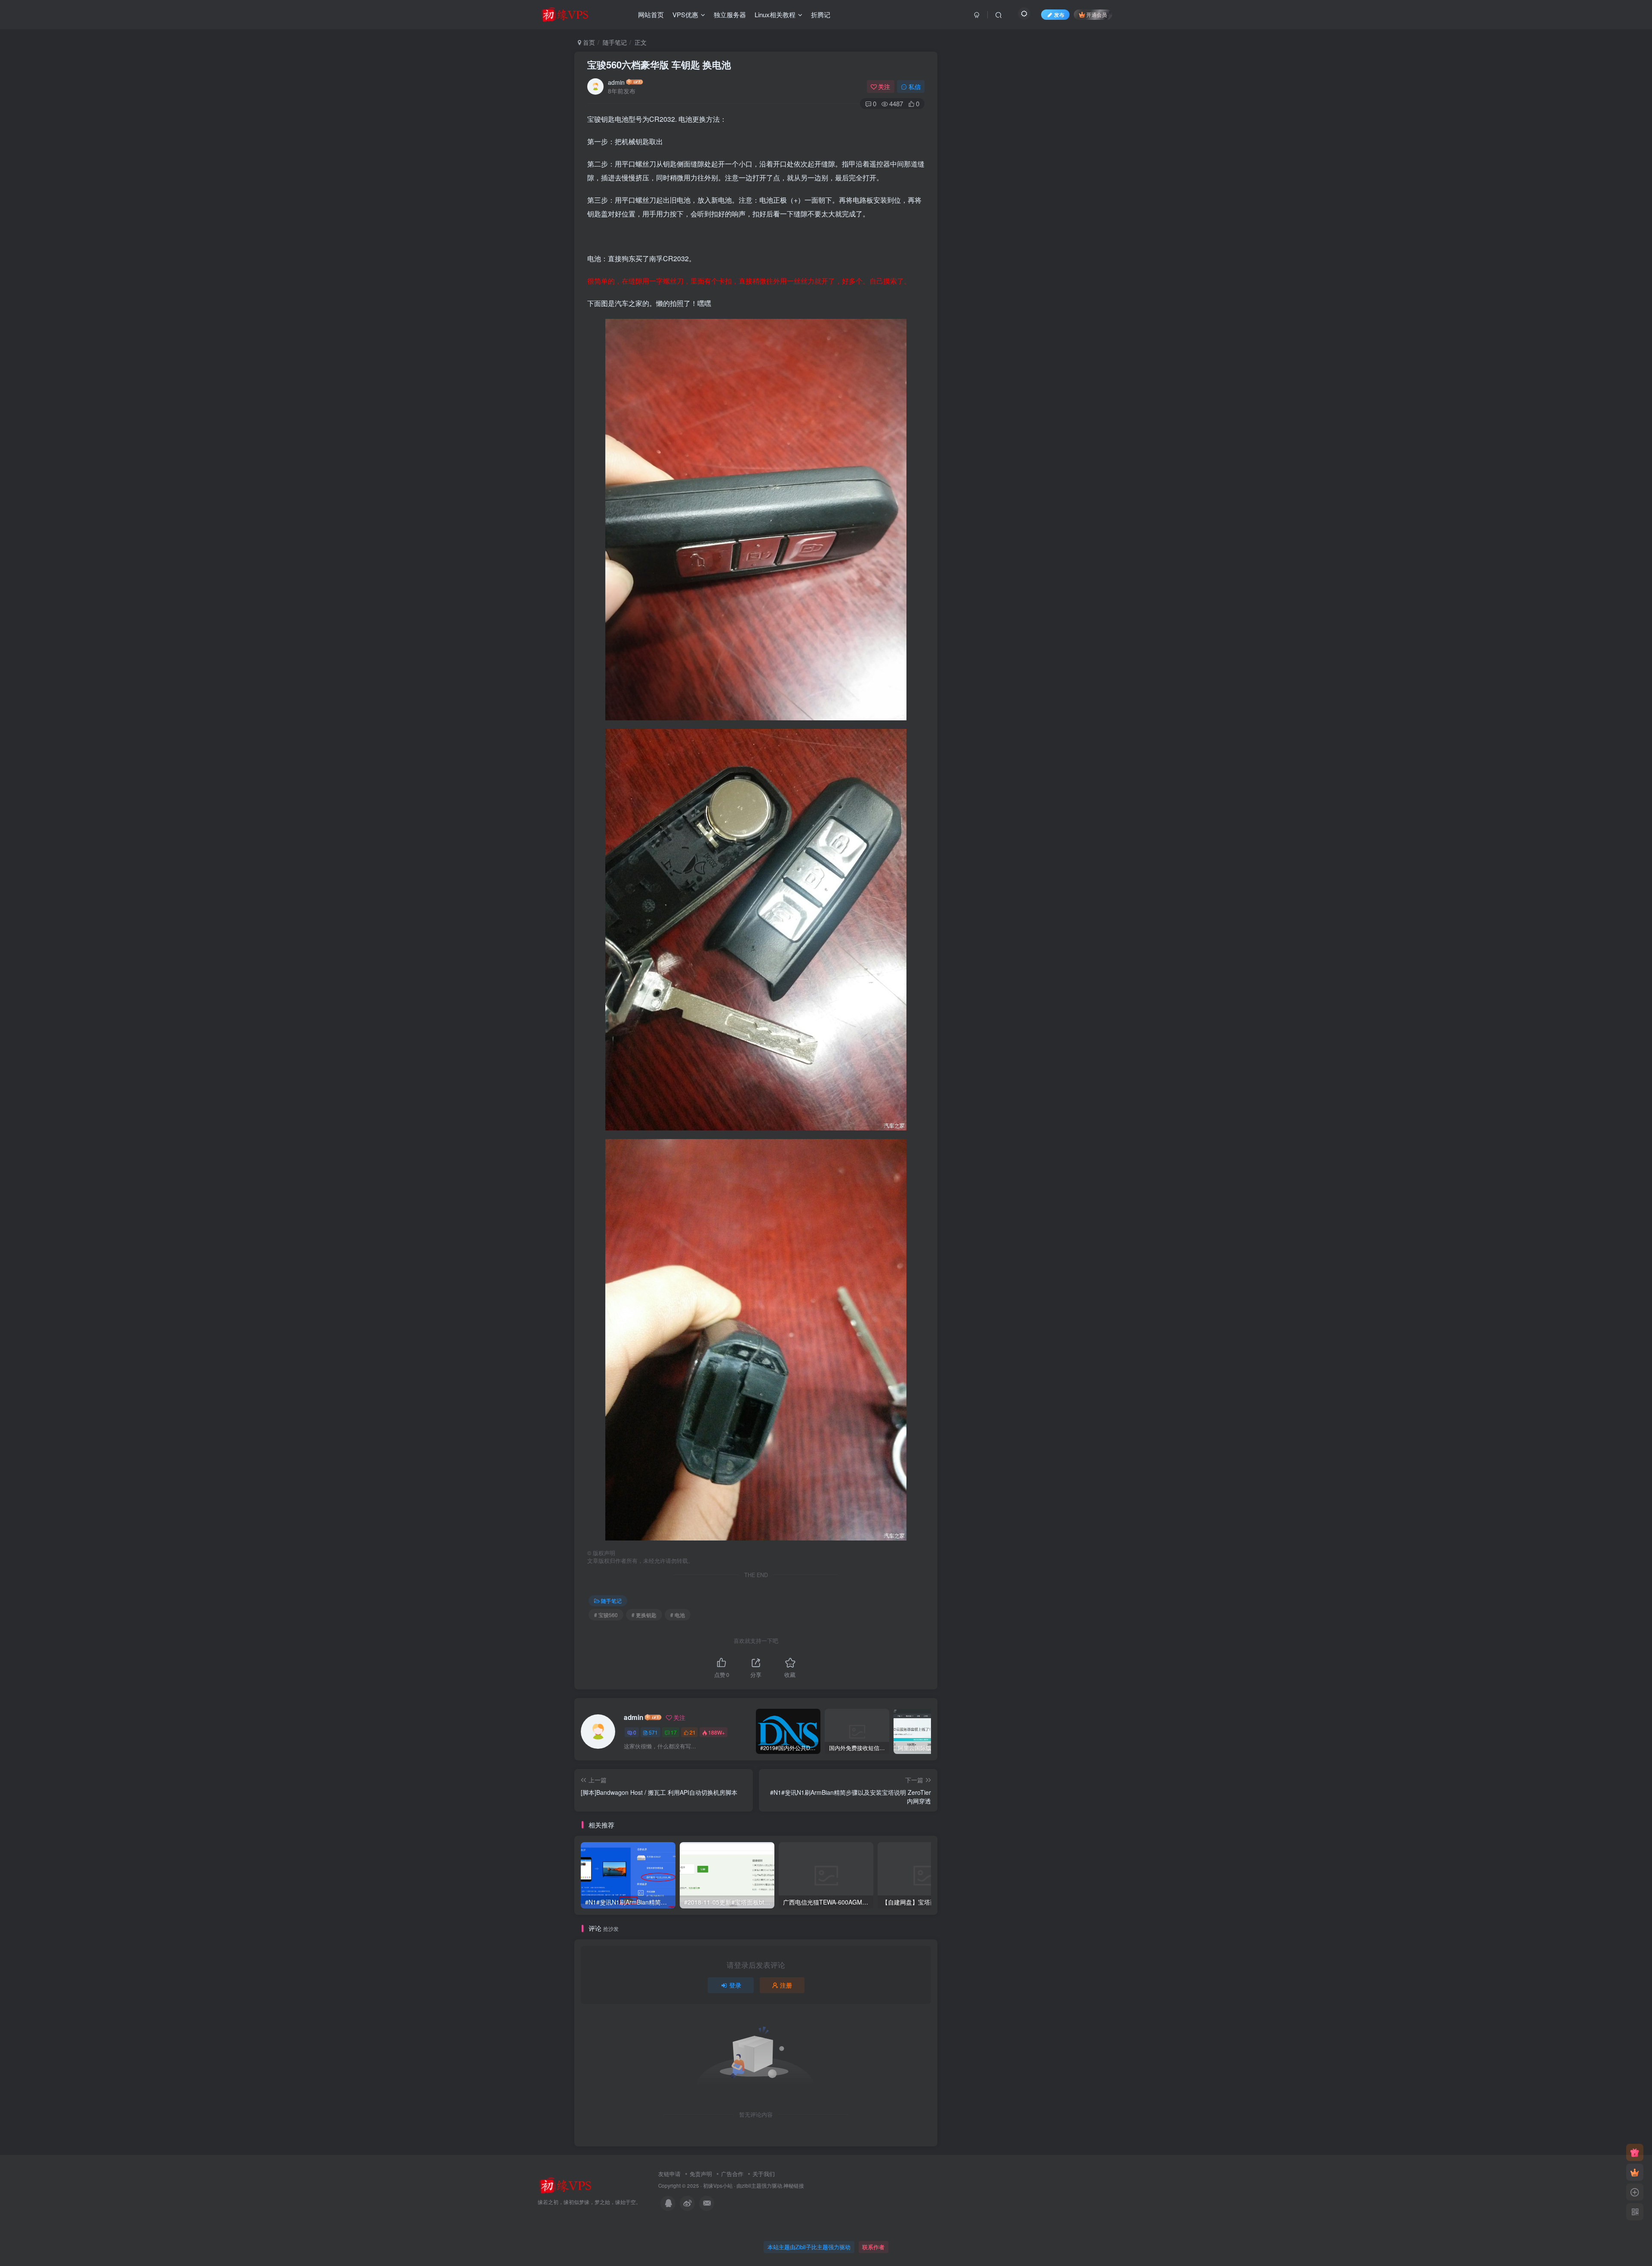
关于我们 (764, 2174)
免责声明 (701, 2174)
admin (616, 82)
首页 (588, 42)
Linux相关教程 (775, 14)
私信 (915, 86)
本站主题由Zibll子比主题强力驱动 (809, 2247)
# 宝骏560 (606, 1615)
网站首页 (651, 14)
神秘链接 (794, 2186)
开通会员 (1097, 14)
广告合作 (732, 2174)
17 (674, 1732)
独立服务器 (730, 14)
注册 (786, 1985)
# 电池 (678, 1615)
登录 (735, 1985)
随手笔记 (615, 42)
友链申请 (669, 2174)
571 (653, 1732)
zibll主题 (752, 2186)
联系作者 (873, 2247)
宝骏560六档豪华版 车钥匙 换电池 (659, 65)
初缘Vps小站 (718, 2186)
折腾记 (821, 14)
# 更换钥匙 (644, 1615)
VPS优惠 (685, 14)
